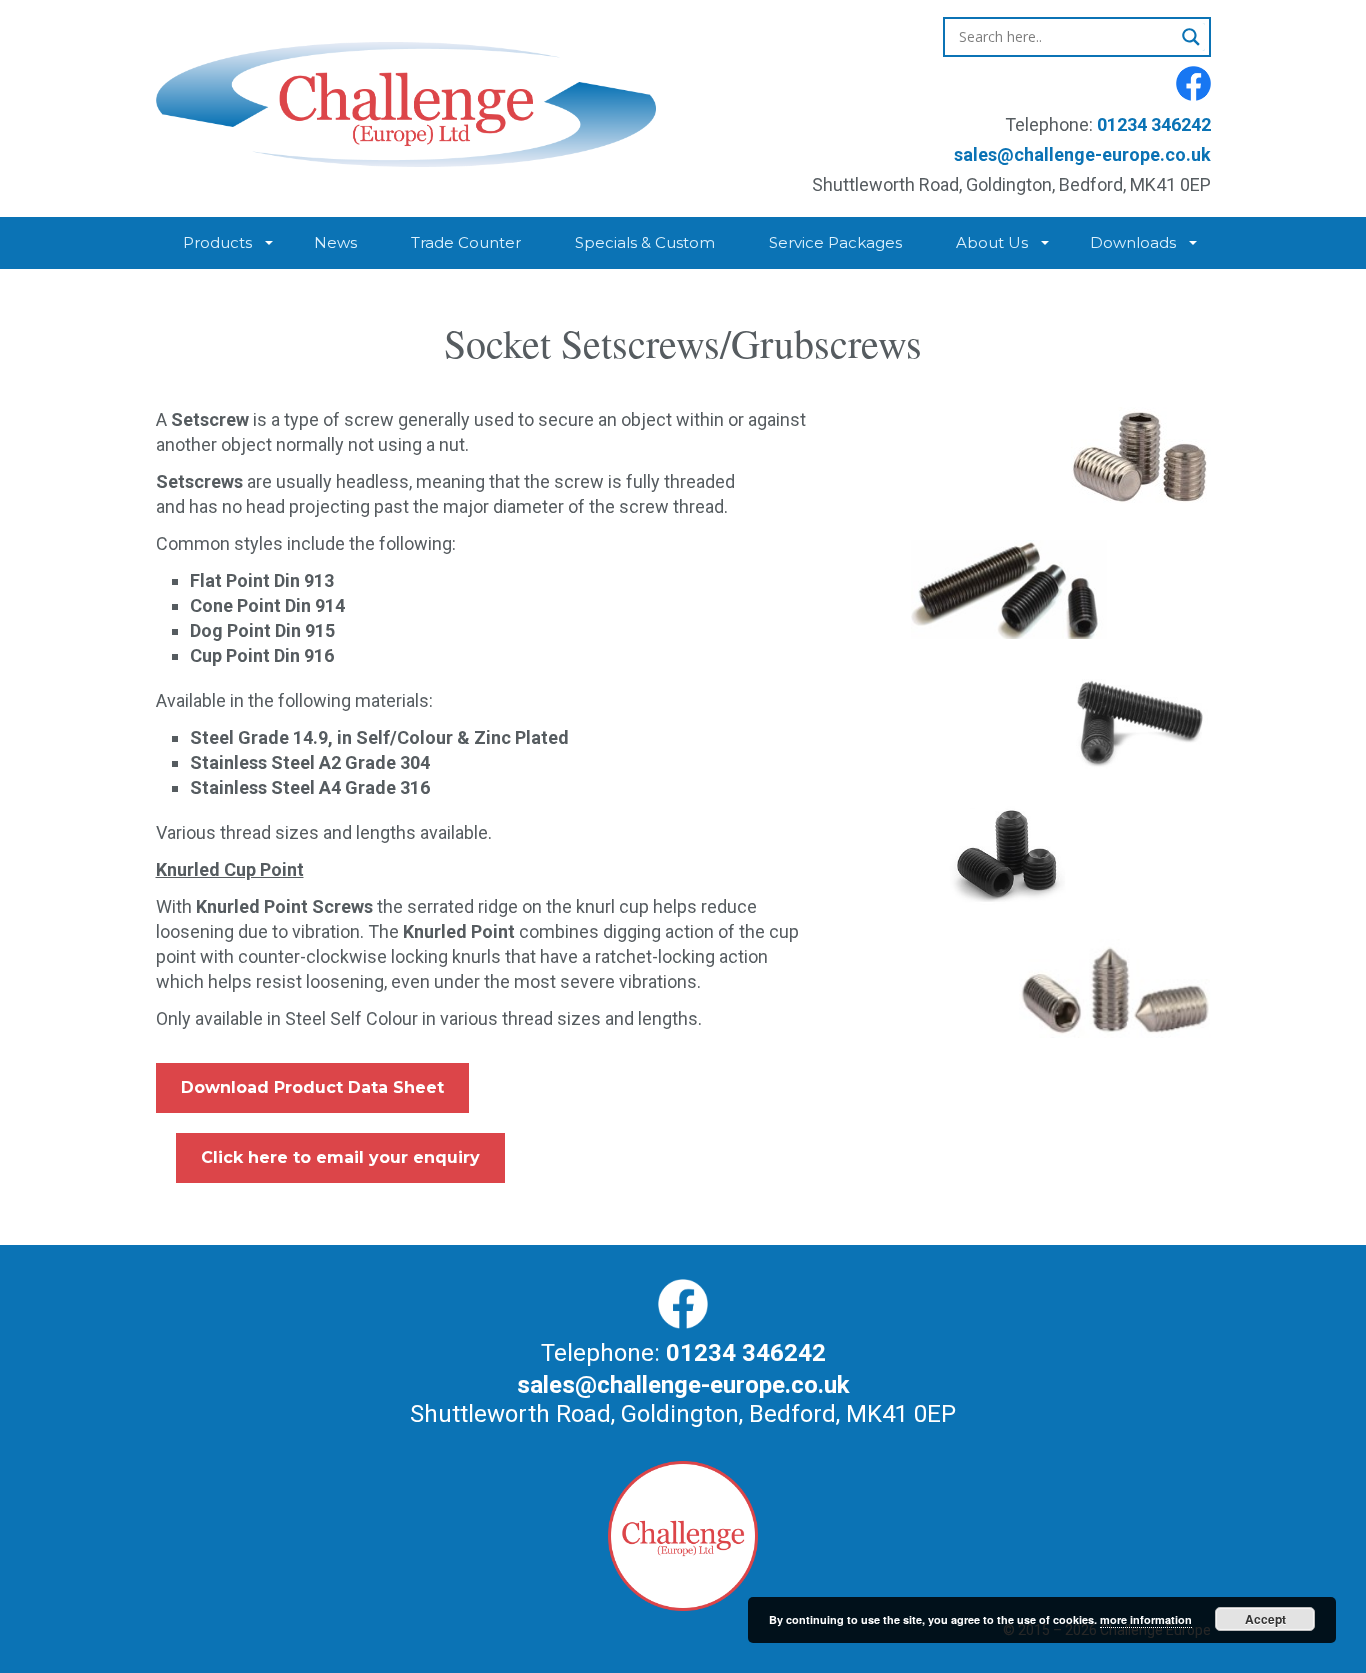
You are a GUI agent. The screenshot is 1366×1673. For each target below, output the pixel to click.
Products (217, 242)
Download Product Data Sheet (312, 1087)
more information (1146, 1619)
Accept (1265, 1619)
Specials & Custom (645, 242)
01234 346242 (1154, 124)
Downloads (1133, 242)
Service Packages (835, 242)
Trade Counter (466, 242)
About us (992, 242)
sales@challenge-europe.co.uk (1082, 154)
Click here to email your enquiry (340, 1157)
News (335, 242)
